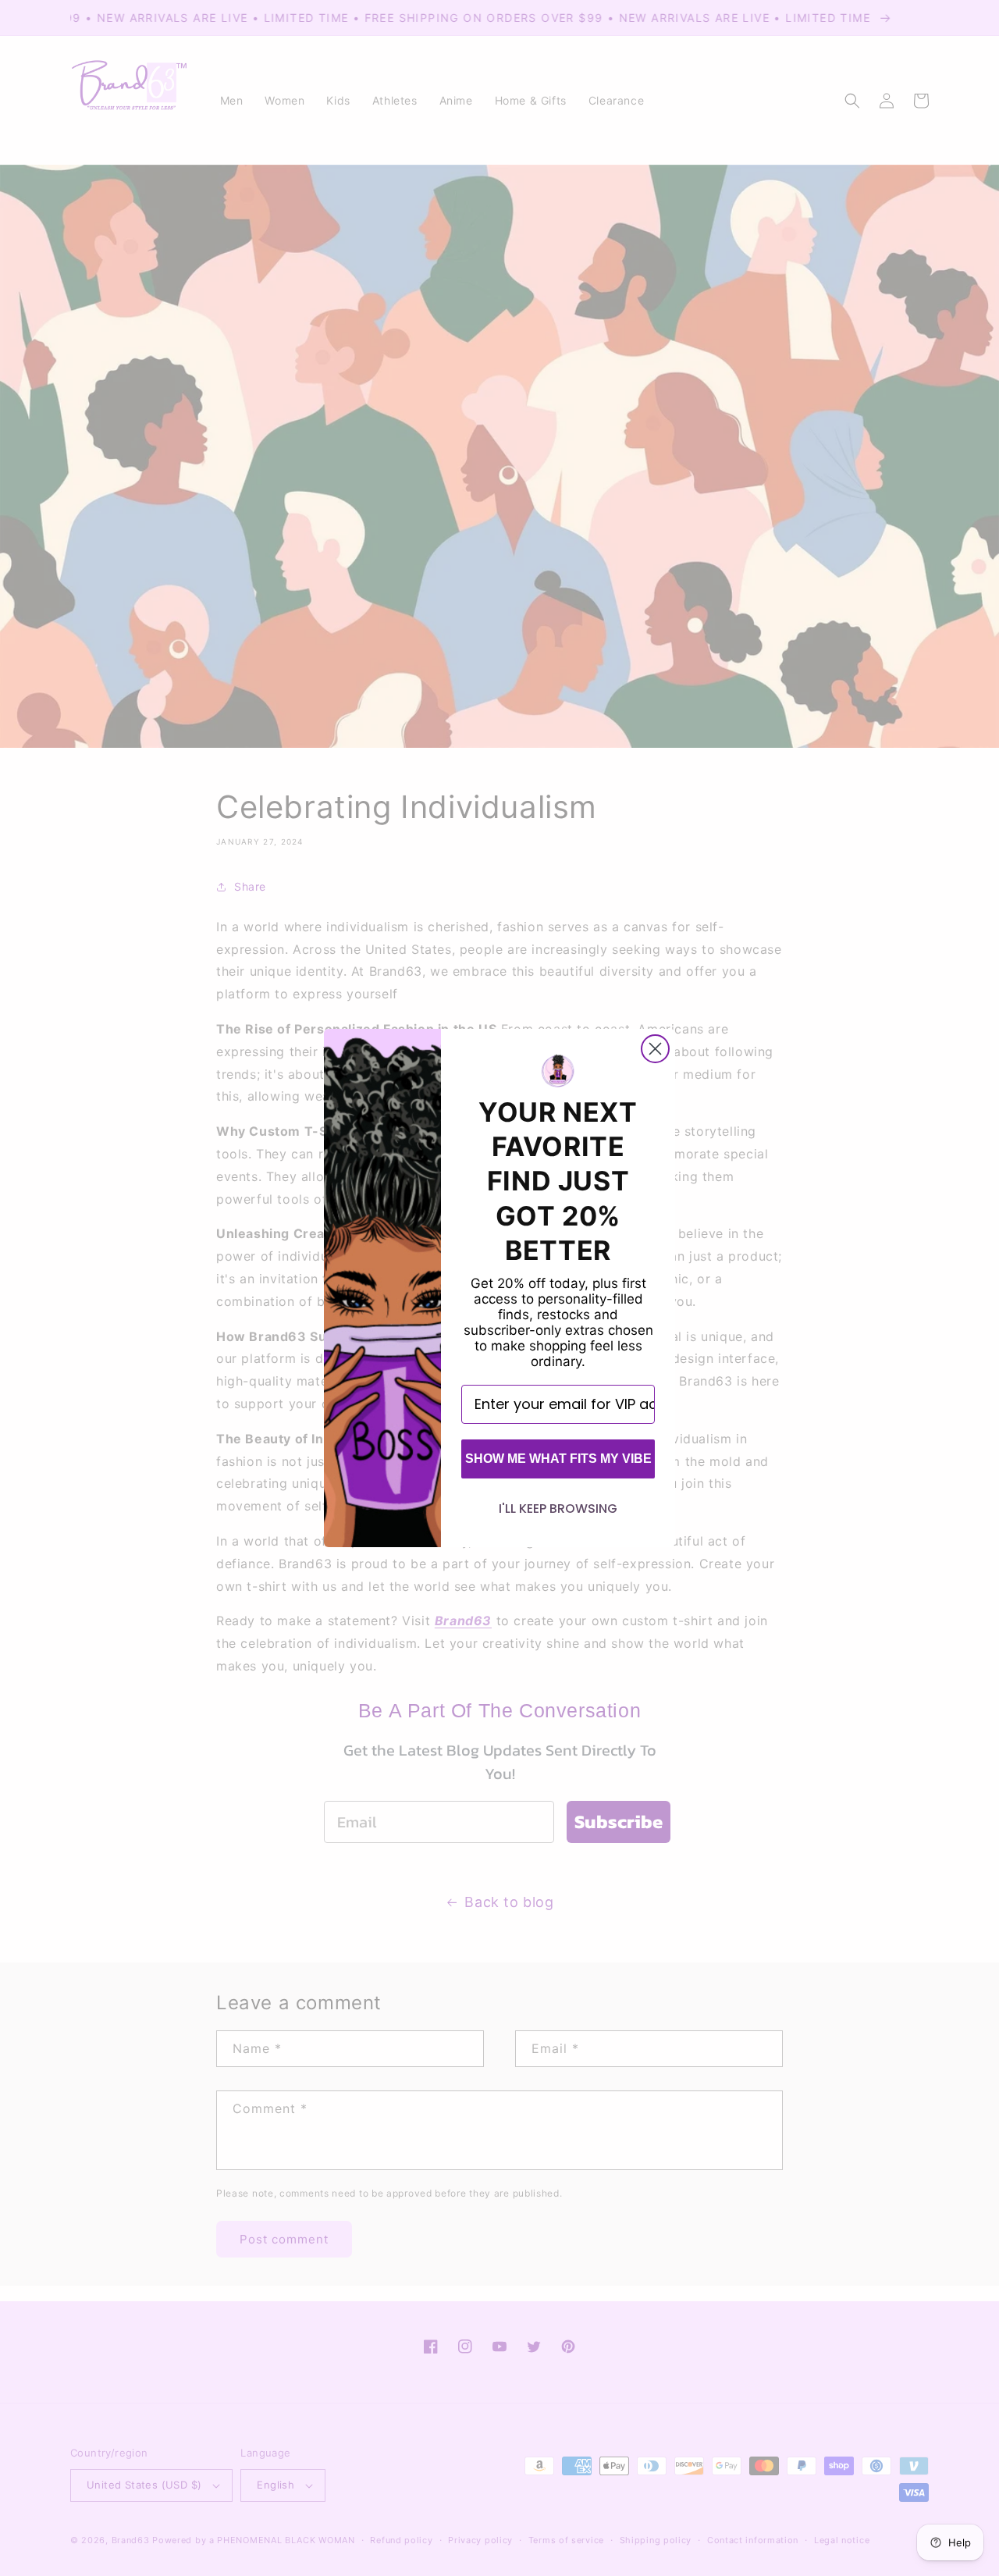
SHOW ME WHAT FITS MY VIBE (558, 1459)
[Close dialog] (655, 1049)
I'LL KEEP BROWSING (558, 1509)
